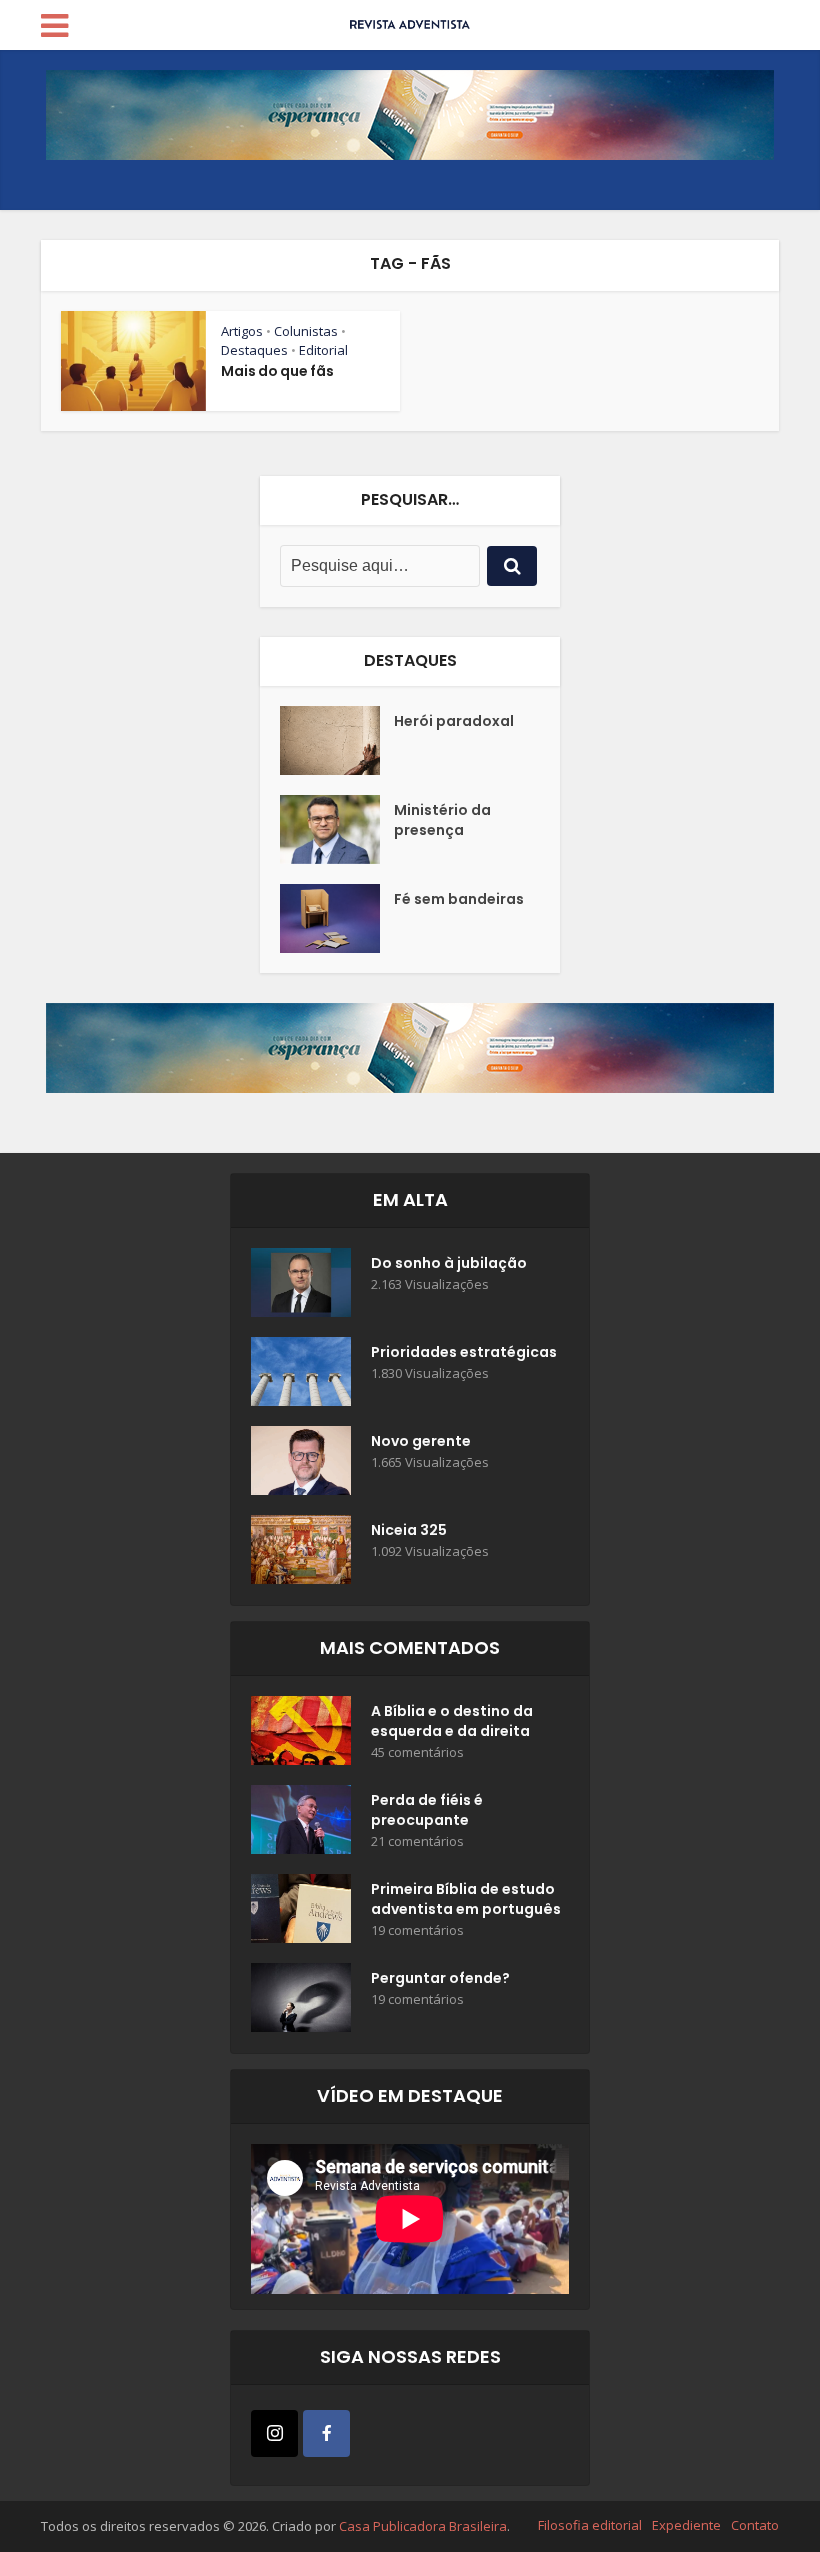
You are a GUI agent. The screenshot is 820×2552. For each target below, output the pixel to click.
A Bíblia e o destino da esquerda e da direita (452, 1721)
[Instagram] (274, 2433)
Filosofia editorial (590, 2525)
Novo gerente (421, 1441)
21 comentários (417, 1841)
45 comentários (417, 1752)
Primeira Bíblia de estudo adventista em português (466, 1899)
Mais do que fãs (277, 371)
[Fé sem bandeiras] (337, 918)
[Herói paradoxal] (337, 740)
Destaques (254, 350)
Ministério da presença (442, 820)
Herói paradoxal (454, 721)
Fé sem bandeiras (459, 899)
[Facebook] (326, 2433)
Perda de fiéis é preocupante (427, 1810)
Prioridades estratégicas (464, 1352)
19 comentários (417, 1930)
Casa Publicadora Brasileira (423, 2526)
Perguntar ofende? (440, 1978)
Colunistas (306, 331)
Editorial (323, 350)
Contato (755, 2525)
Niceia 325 (409, 1530)
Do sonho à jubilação (449, 1263)
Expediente (686, 2525)
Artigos (242, 331)
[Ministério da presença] (337, 829)
